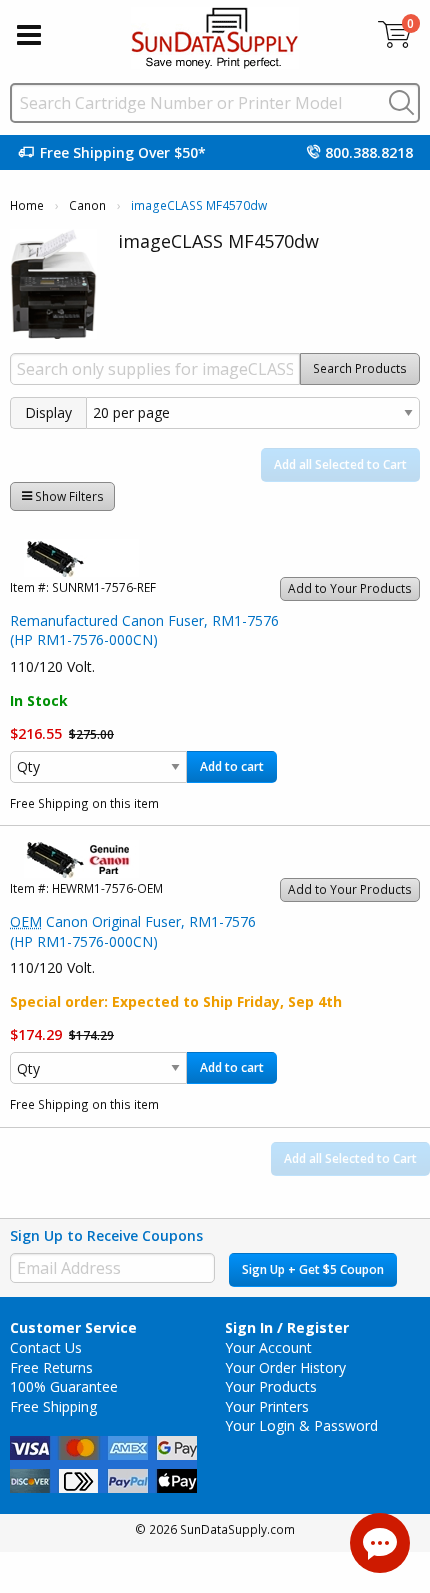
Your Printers (267, 1406)
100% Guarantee (64, 1386)
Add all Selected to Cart (340, 464)
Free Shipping (53, 1406)
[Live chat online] (380, 1543)
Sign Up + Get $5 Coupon (313, 1269)
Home (27, 205)
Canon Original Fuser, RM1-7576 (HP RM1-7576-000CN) (133, 931)
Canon (87, 205)
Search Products (360, 368)
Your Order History (285, 1367)
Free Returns (51, 1367)
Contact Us (46, 1347)
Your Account (268, 1347)
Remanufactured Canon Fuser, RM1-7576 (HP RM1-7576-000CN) (144, 630)
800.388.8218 (369, 152)
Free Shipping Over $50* (123, 152)
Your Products (271, 1386)
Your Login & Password (301, 1425)
